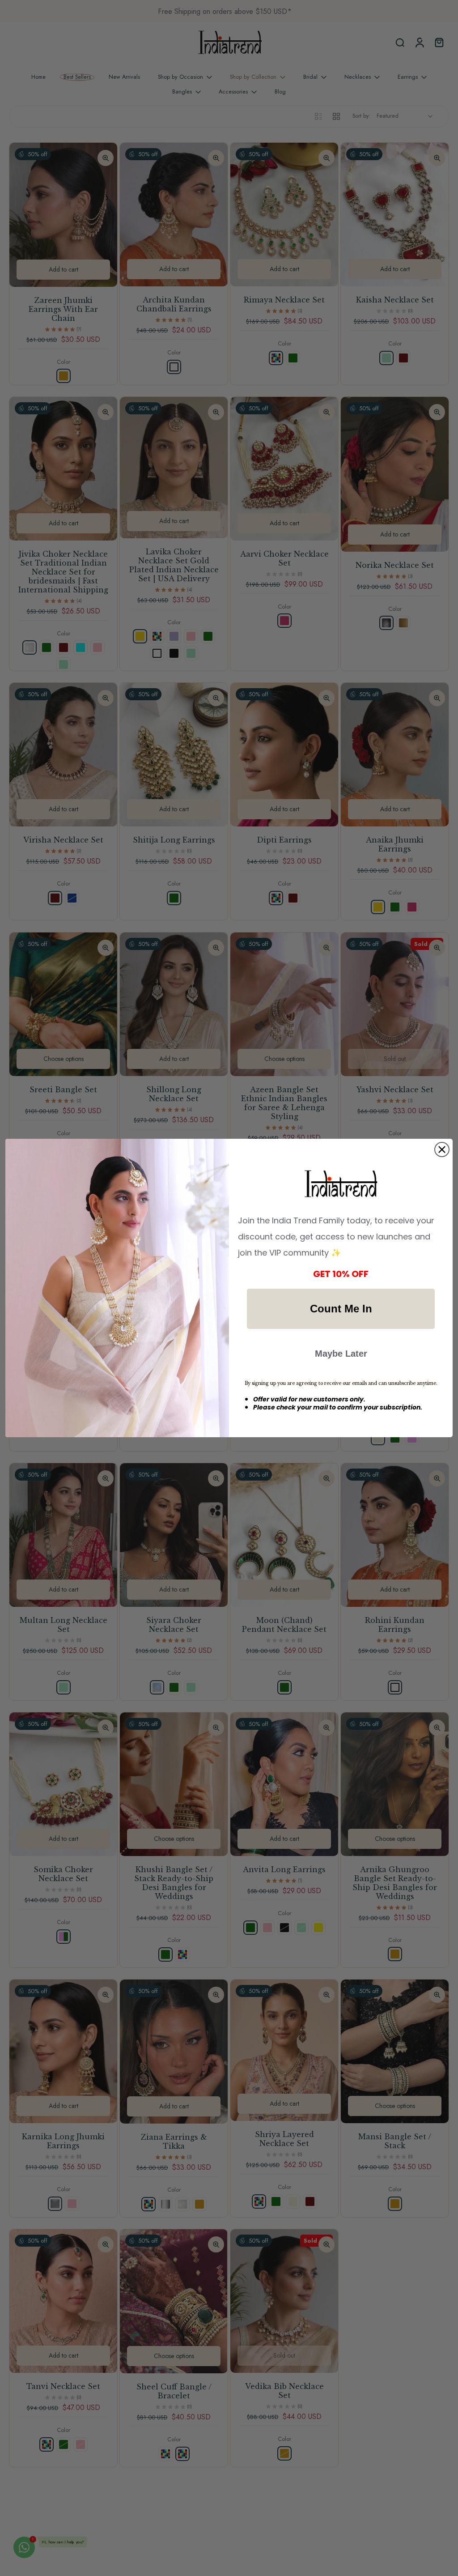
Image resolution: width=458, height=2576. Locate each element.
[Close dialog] (442, 1150)
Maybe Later (341, 1354)
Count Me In (341, 1309)
